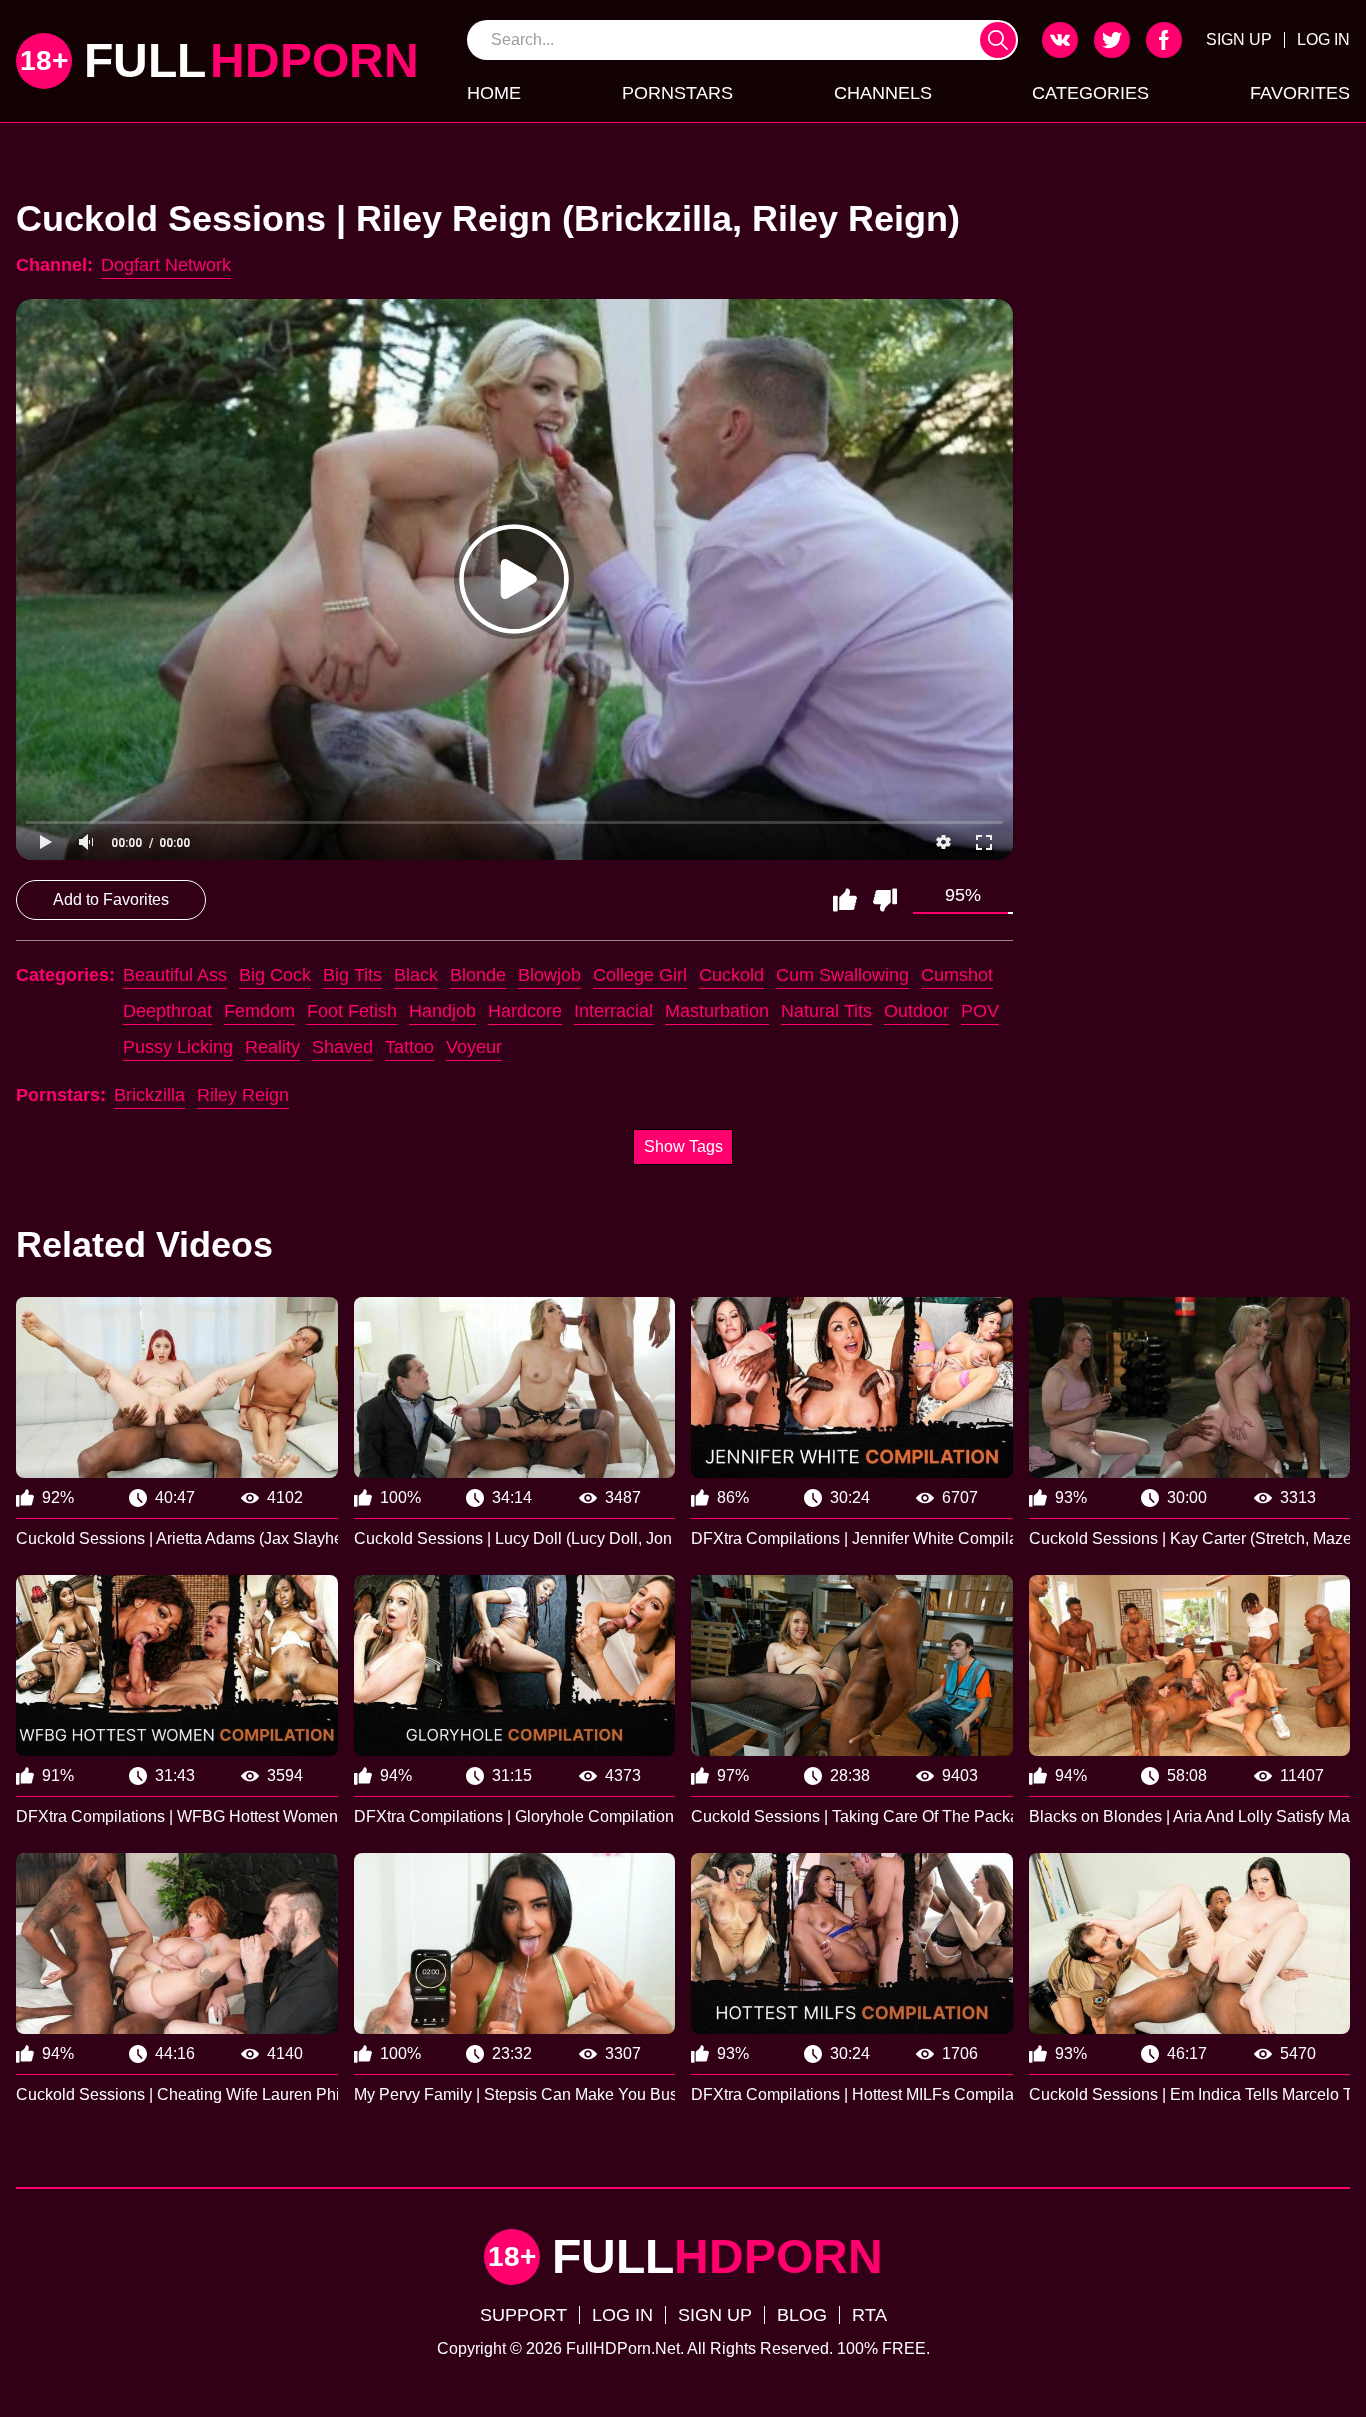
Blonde (478, 975)
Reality (272, 1047)
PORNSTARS (677, 93)
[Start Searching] (998, 40)
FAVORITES (1300, 93)
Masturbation (717, 1011)
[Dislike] (885, 900)
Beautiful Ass (175, 975)
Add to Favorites (111, 899)
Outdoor (916, 1011)
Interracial (613, 1011)
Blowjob (549, 975)
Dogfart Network (166, 265)
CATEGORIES (1090, 93)
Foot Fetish (352, 1011)
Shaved (342, 1047)
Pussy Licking (178, 1047)
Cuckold (731, 975)
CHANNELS (883, 93)
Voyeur (474, 1047)
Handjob (442, 1011)
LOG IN (1323, 39)
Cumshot (957, 975)
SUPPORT (523, 2315)
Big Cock (275, 975)
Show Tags (683, 1146)
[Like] (845, 900)
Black (416, 975)
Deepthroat (167, 1011)
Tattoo (409, 1047)
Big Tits (352, 975)
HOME (494, 93)
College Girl (640, 975)
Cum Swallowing (842, 975)
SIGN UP (1239, 39)
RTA (869, 2315)
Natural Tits (826, 1011)
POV (980, 1011)
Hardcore (525, 1011)
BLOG (802, 2315)
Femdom (259, 1011)
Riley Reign (243, 1095)
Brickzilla (149, 1095)
